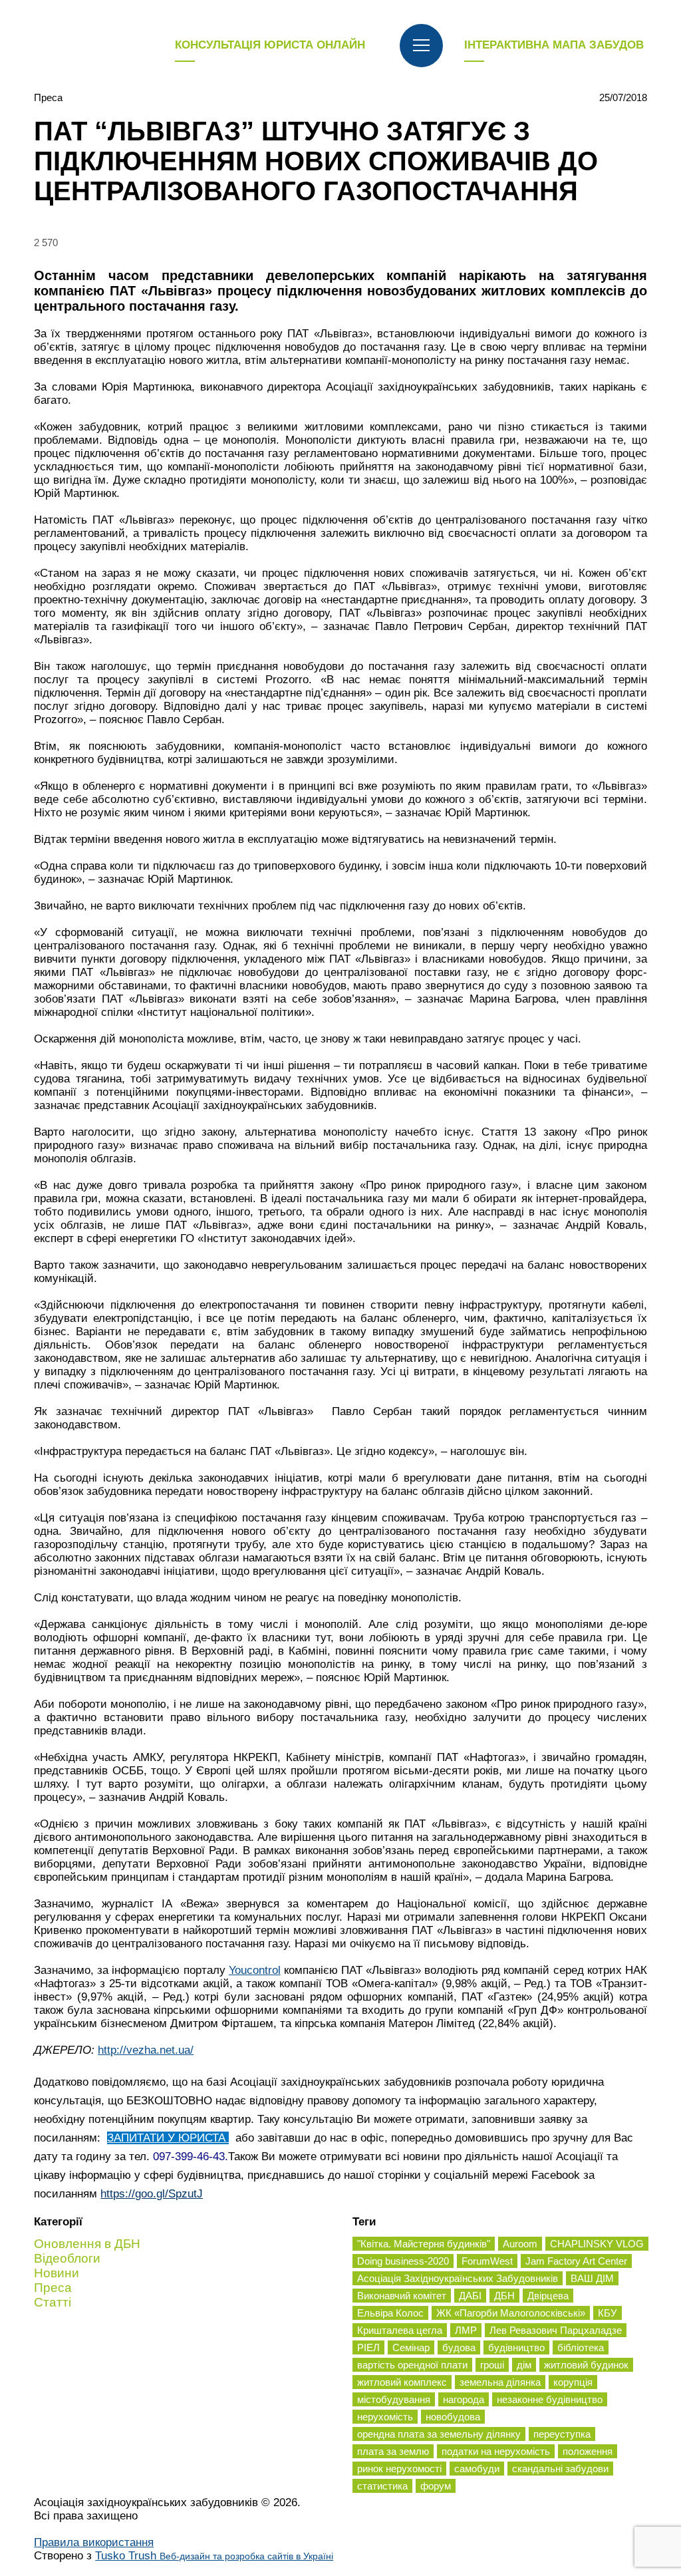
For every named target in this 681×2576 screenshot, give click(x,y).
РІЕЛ (368, 2347)
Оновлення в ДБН (87, 2244)
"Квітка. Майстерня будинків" (424, 2244)
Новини (57, 2273)
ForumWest (487, 2261)
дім (524, 2365)
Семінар (411, 2347)
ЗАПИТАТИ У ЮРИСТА (168, 2138)
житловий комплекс (402, 2382)
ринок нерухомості (399, 2469)
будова (459, 2347)
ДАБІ (470, 2296)
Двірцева (548, 2296)
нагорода (464, 2399)
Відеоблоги (67, 2258)
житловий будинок (586, 2365)
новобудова (453, 2417)
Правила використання (94, 2542)
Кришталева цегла (400, 2330)
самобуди (477, 2469)
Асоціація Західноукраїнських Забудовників (458, 2278)
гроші (492, 2365)
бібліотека (581, 2347)
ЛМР (466, 2330)
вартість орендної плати (412, 2365)
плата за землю (393, 2451)
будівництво (516, 2347)
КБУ (608, 2313)
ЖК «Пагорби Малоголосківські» (511, 2313)
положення (588, 2451)
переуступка (562, 2434)
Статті (53, 2302)
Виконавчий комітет (402, 2296)
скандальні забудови (560, 2469)
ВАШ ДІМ (592, 2278)
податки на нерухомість (496, 2451)
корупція (573, 2382)
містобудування (394, 2399)
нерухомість (385, 2417)
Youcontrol (255, 1970)
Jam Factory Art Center (576, 2261)
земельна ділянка (500, 2382)
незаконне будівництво (550, 2399)
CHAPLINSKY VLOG (597, 2244)
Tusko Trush (214, 2556)
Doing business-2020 (403, 2261)
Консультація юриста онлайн (270, 45)
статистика (382, 2486)
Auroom (520, 2244)
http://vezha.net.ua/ (146, 2050)
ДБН (504, 2296)
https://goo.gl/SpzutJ (152, 2194)
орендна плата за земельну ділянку (439, 2434)
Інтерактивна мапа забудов (554, 45)
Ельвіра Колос (390, 2313)
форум (436, 2486)
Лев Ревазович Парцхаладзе (556, 2330)
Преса (48, 97)
